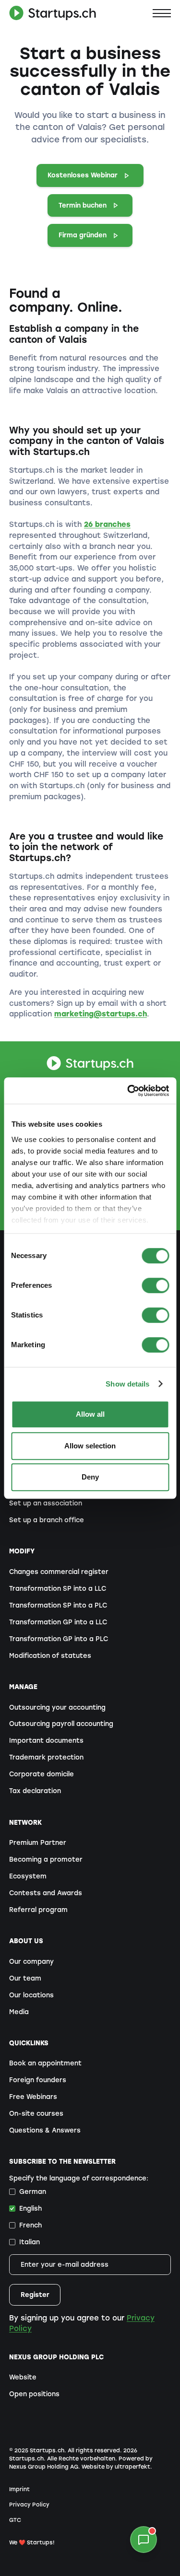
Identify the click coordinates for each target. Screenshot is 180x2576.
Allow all (90, 1414)
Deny (90, 1477)
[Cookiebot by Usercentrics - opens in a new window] (128, 1091)
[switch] (155, 1285)
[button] (162, 13)
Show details (127, 1384)
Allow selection (90, 1446)
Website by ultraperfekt (116, 2467)
